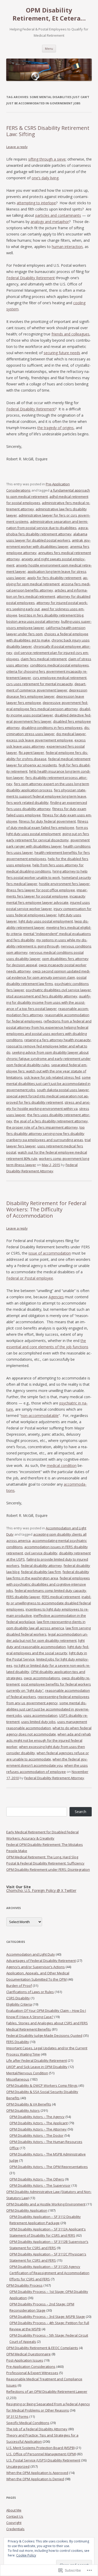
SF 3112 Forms (17, 2416)
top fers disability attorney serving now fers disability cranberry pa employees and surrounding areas (45, 1134)
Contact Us (15, 2516)
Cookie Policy (26, 2555)
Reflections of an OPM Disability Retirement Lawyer (47, 2391)
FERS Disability (18, 2042)
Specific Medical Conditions (28, 2423)
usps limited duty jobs (38, 1722)
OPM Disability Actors (23, 2110)
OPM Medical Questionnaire (28, 2354)
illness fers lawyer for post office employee (41, 890)
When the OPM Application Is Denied (35, 2479)
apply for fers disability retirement (54, 578)
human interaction (67, 247)
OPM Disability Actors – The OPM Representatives (49, 2167)
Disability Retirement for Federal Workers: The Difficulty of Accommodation (46, 1209)
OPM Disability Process (24, 2285)
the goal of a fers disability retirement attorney (51, 1121)
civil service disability (41, 1553)
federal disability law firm (41, 1572)
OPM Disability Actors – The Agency (37, 2117)
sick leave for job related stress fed (52, 1077)
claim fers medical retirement (44, 659)
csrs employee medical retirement (60, 678)
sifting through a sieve (47, 159)
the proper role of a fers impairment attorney (42, 1127)
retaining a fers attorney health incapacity (57, 1040)
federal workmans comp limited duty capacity (50, 1591)
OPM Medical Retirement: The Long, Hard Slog (42, 1857)
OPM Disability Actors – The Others (37, 2179)
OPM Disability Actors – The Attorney (38, 2129)
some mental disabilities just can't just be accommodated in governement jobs (48, 1084)
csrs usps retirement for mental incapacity (40, 684)
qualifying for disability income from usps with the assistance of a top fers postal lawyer (49, 1002)
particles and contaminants (58, 215)
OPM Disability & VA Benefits (29, 2104)
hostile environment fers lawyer (64, 884)
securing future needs (62, 353)
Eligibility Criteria (19, 2004)
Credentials (15, 2529)
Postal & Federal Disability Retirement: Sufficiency (45, 1863)
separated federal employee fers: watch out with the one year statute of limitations (47, 1071)
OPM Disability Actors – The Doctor (36, 2135)
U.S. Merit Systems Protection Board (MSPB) (41, 2448)
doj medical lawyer (71, 734)
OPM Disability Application (27, 2210)
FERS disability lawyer (23, 1597)
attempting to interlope (36, 203)
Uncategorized (18, 2466)
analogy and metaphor (50, 222)
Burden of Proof (19, 1986)
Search (80, 1812)
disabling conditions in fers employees (52, 728)
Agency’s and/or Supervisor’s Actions (36, 1967)
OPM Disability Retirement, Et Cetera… (49, 14)
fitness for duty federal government (47, 821)
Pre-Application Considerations (31, 2367)
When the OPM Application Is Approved (37, 2473)
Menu (49, 49)
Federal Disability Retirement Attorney (54, 1778)
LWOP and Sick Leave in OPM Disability (37, 2067)
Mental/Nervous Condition (27, 2073)
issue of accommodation (50, 1253)
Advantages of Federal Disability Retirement (41, 1961)
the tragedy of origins (56, 428)
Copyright (14, 2523)
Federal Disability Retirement (31, 278)
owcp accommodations (42, 1678)
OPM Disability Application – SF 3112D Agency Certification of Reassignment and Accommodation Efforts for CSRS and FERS (49, 2273)
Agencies (56, 1297)
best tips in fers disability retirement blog (51, 615)
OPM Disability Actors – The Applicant (39, 2123)
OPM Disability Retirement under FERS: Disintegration (48, 1869)
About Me (14, 2510)
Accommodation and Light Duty (31, 1954)
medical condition (62, 1465)
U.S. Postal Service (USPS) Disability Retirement (43, 2460)
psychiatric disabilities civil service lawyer (58, 990)
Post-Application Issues (25, 2360)
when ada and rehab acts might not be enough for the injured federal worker (49, 1740)
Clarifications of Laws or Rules (30, 1992)
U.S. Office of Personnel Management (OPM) (41, 2454)
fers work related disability (27, 803)
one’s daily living (45, 178)
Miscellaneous (18, 2079)
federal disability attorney (41, 1566)
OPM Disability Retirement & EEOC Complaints (42, 2348)
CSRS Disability (18, 1998)
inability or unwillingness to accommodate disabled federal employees (49, 1603)
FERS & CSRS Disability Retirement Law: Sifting (48, 131)
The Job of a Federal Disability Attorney (37, 2429)
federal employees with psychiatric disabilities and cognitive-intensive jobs (48, 1584)
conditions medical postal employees (59, 665)
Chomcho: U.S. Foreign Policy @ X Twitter (41, 1890)
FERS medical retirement (61, 1597)
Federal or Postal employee (30, 1278)
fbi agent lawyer (31, 753)
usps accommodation (41, 1715)
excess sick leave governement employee (40, 740)
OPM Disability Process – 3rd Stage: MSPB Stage (47, 2317)
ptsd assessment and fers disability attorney (42, 996)
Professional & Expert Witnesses (32, 2373)
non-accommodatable (40, 1416)
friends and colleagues (70, 334)
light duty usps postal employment (46, 921)
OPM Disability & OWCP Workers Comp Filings (42, 2085)
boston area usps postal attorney (33, 621)
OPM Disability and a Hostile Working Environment (46, 2204)
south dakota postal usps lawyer (63, 1090)
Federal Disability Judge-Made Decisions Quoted (44, 2036)
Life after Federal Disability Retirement (37, 2060)
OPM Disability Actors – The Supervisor (40, 2185)
